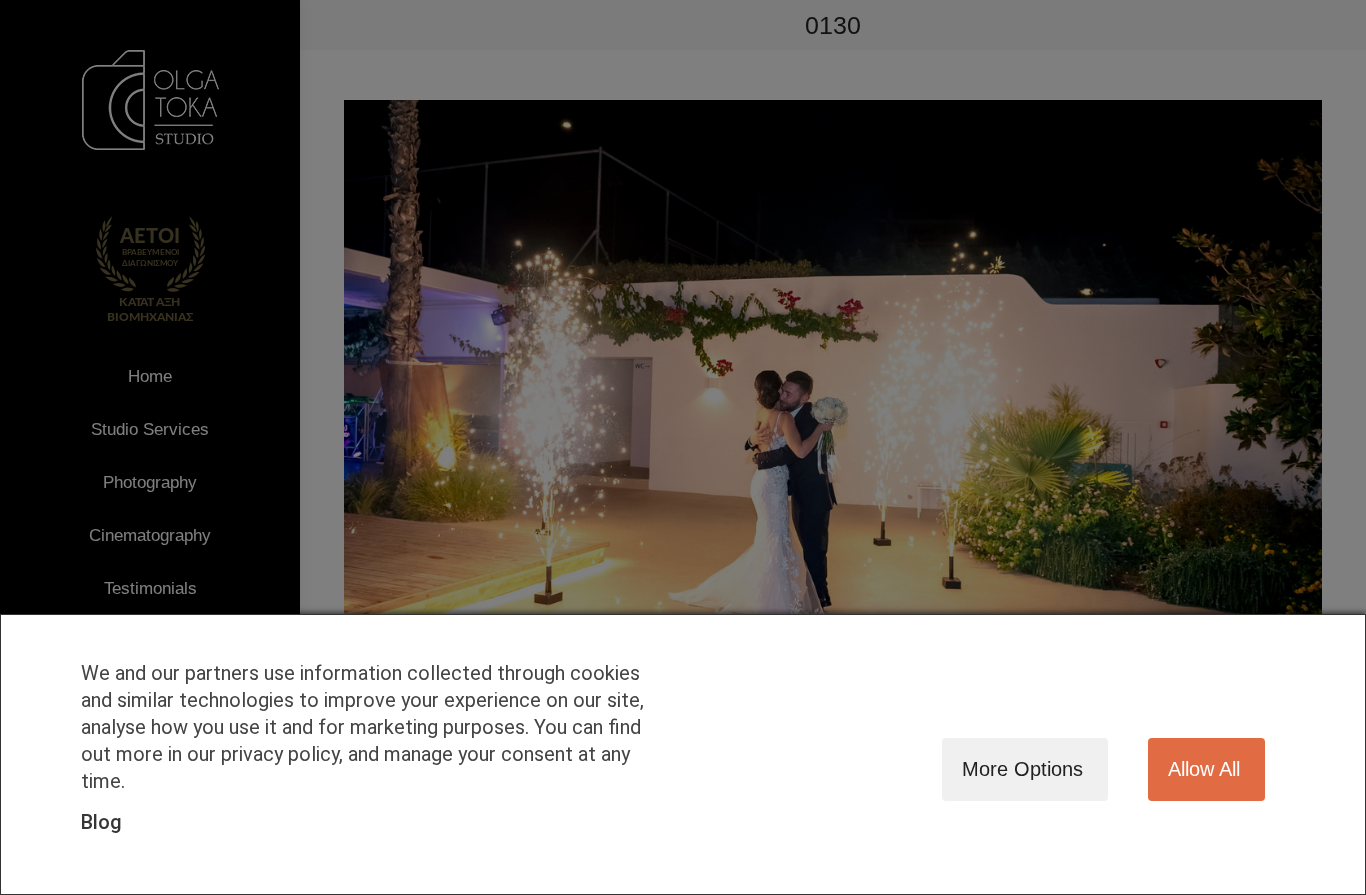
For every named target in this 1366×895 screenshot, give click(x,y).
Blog (101, 822)
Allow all (1204, 769)
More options (1022, 769)
